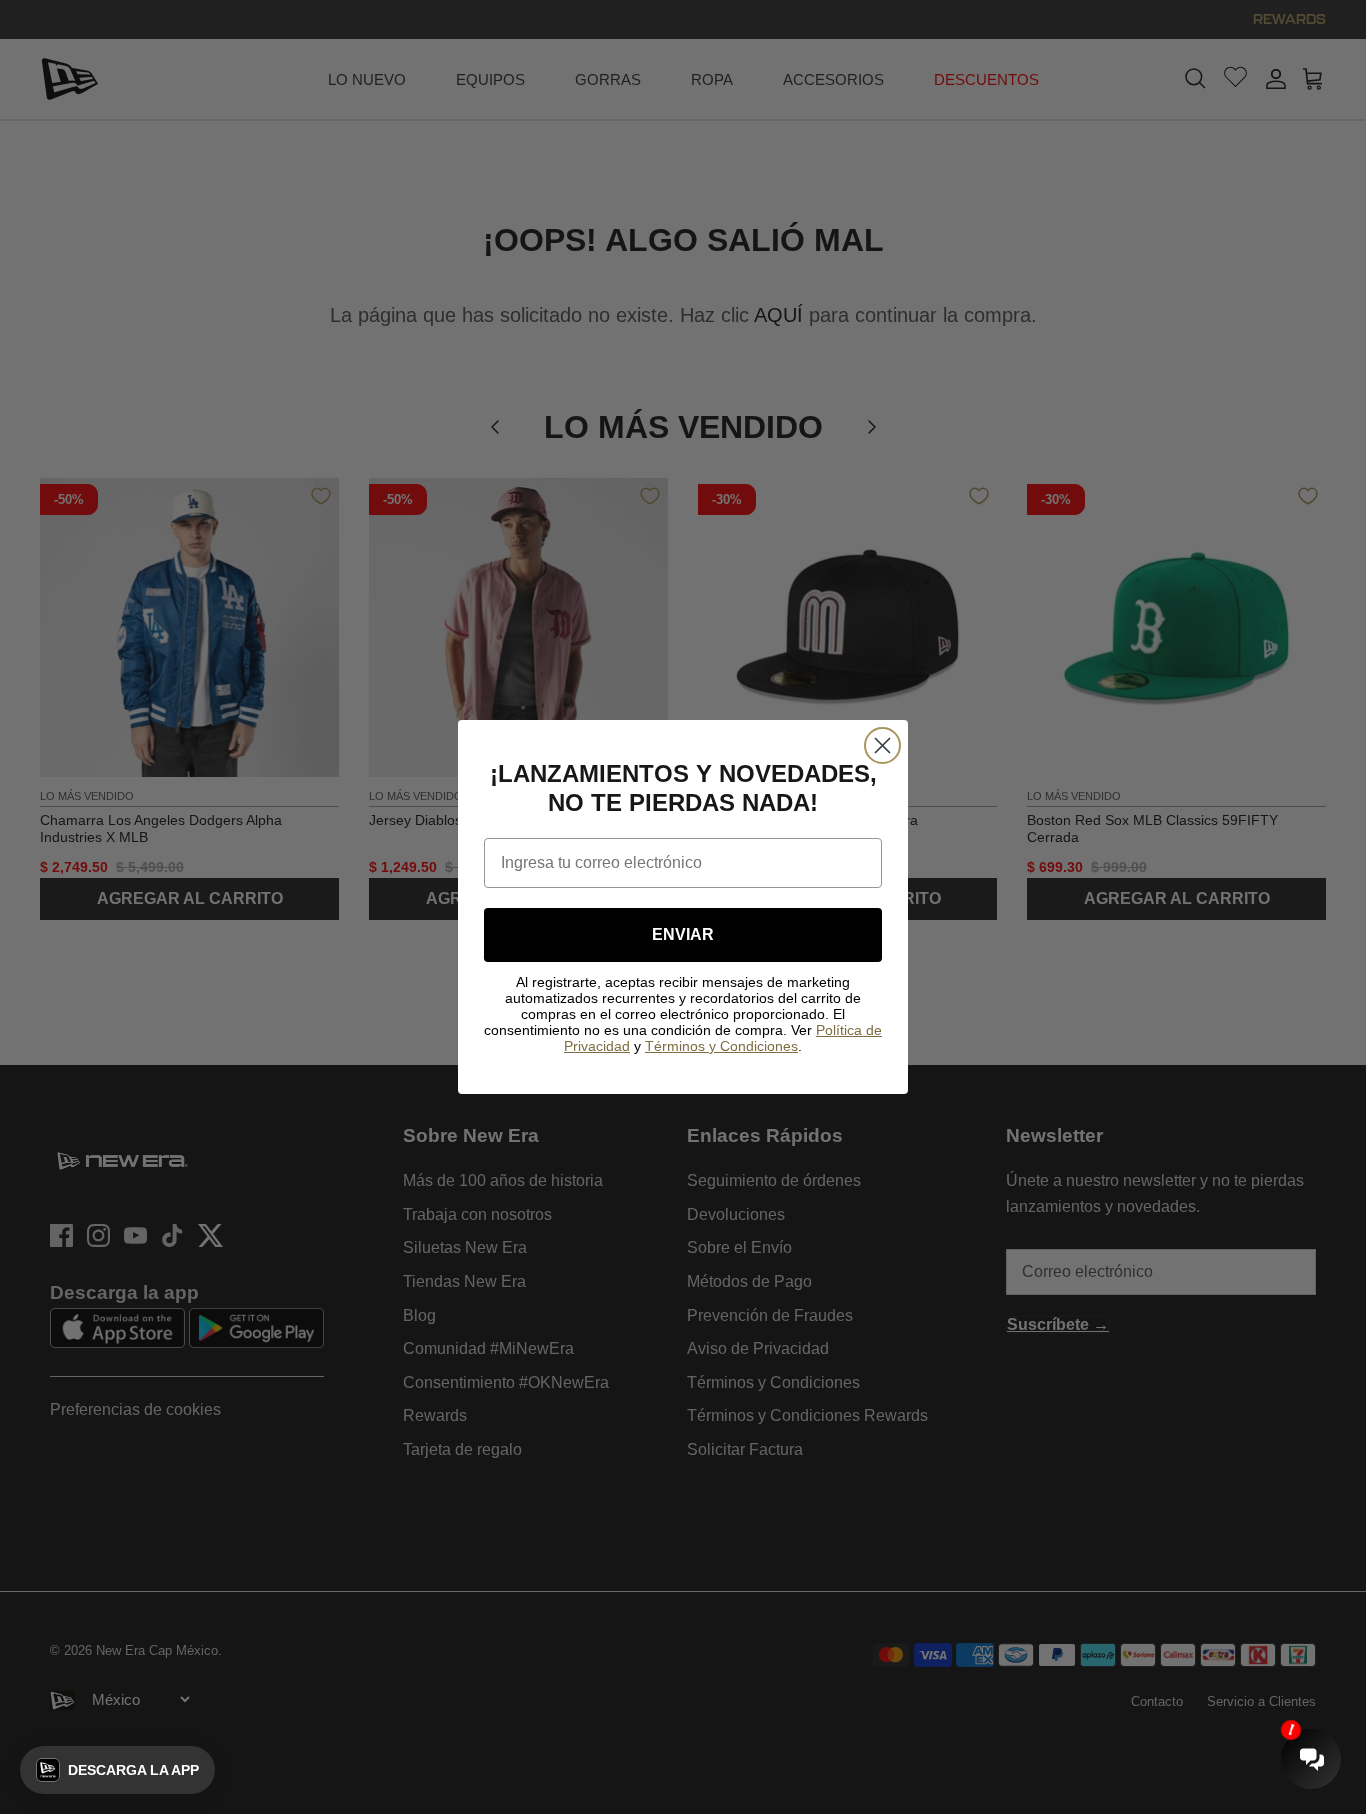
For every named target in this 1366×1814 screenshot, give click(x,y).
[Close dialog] (882, 745)
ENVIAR (683, 934)
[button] (117, 1770)
